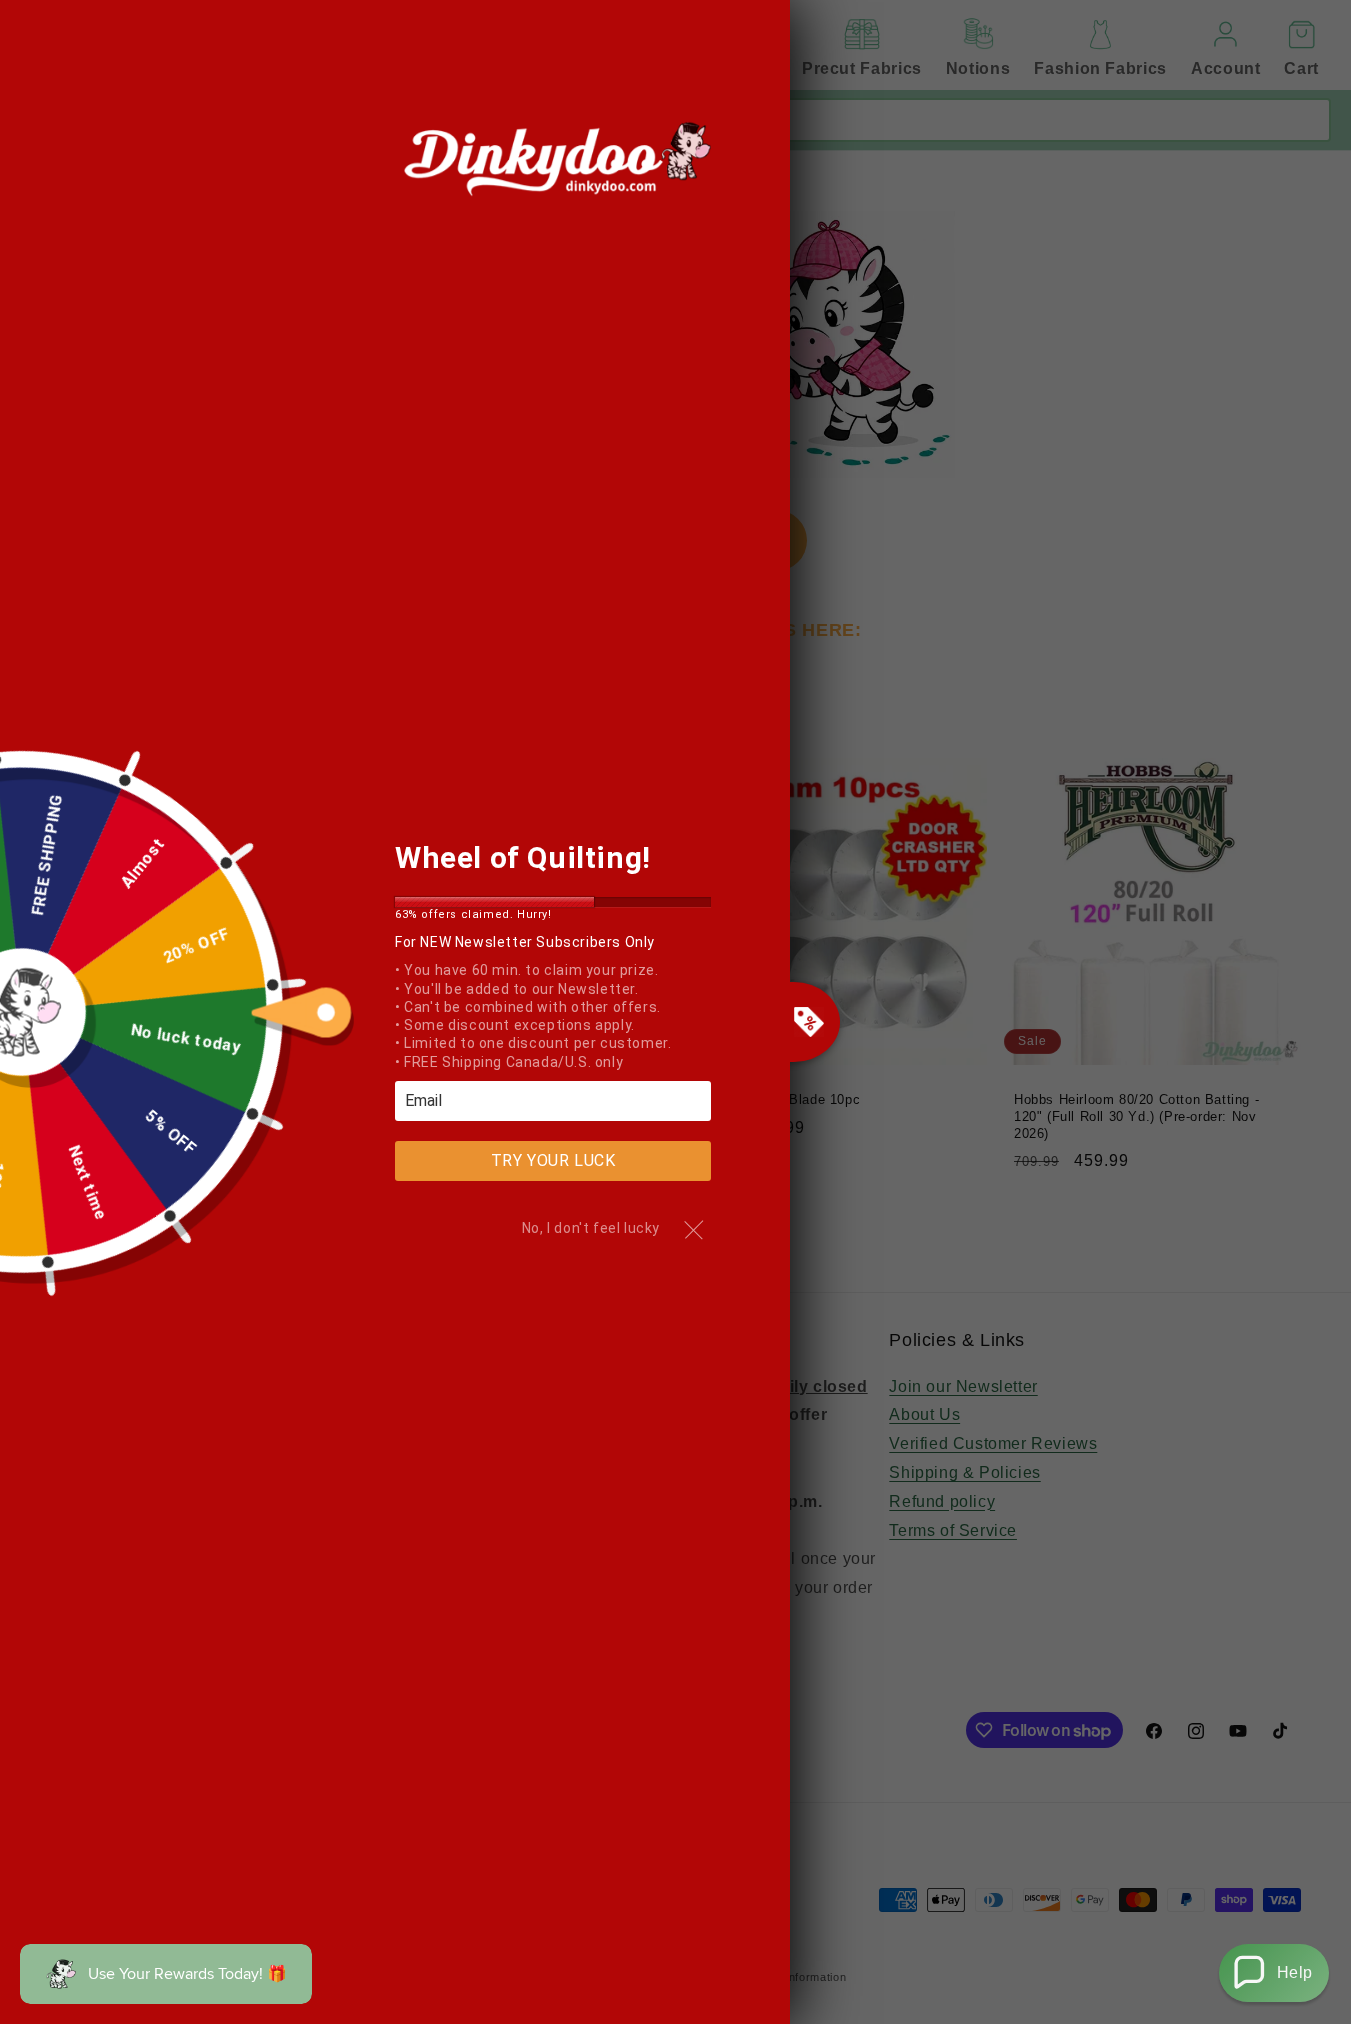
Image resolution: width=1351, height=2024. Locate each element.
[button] (1274, 1973)
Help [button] (1295, 1972)
